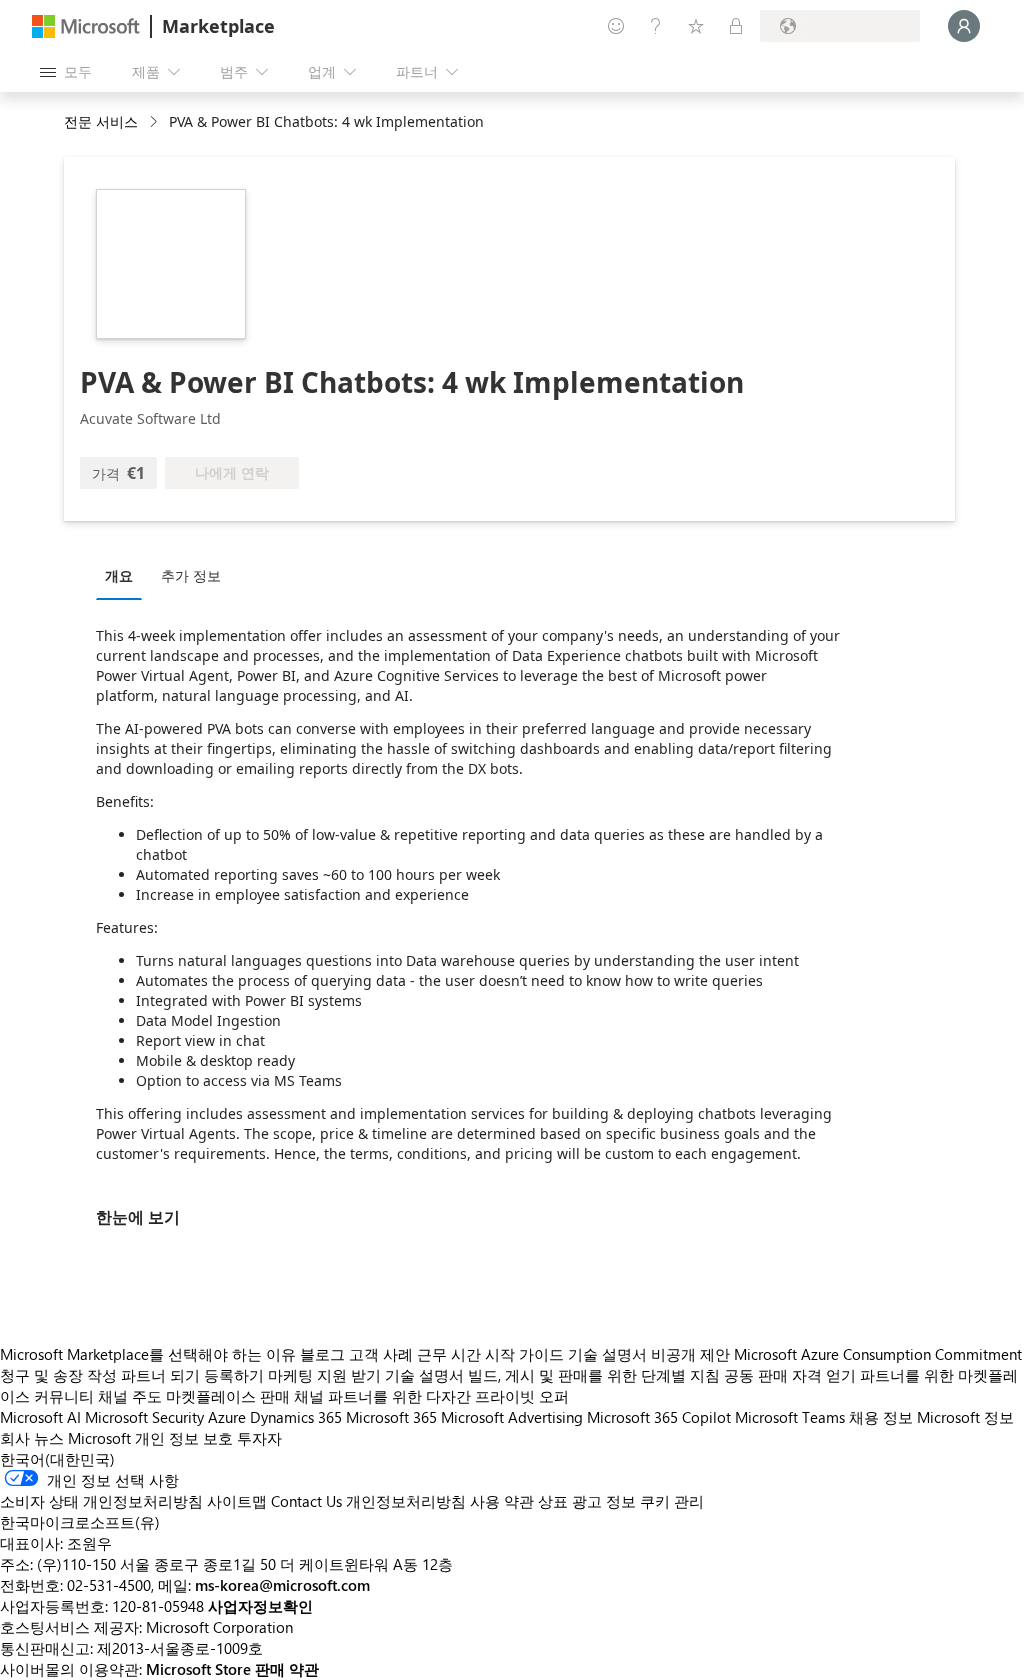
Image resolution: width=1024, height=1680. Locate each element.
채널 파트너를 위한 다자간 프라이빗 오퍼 (431, 1396)
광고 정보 (604, 1501)
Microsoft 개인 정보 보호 (150, 1438)
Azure (227, 1417)
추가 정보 (191, 575)
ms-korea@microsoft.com (282, 1585)
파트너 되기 (160, 1375)
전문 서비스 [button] (101, 121)
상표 (553, 1501)
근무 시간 (449, 1354)
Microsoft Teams (790, 1417)
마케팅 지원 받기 (324, 1375)
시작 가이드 (524, 1354)
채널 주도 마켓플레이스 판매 (194, 1396)
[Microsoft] (86, 26)
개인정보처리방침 (406, 1501)
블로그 (322, 1354)
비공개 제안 (690, 1354)
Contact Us (306, 1501)
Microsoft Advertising (512, 1417)
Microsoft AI (40, 1417)
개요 (119, 575)
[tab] (124, 575)
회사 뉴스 (32, 1438)
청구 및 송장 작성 (58, 1375)
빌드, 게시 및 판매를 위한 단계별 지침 (594, 1375)
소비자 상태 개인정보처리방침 (101, 1501)
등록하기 (234, 1375)
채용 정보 (881, 1417)
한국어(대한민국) (57, 1459)
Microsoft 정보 (965, 1417)
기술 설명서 (607, 1354)
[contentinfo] (155, 122)
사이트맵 (237, 1501)
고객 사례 (381, 1354)
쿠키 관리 (672, 1501)
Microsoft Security (144, 1417)
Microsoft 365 (391, 1417)
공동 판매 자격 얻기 (790, 1375)
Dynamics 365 (296, 1417)
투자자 (259, 1438)
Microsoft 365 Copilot (659, 1417)
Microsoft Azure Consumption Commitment (878, 1354)
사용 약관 (502, 1501)
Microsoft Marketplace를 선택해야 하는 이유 (148, 1354)
